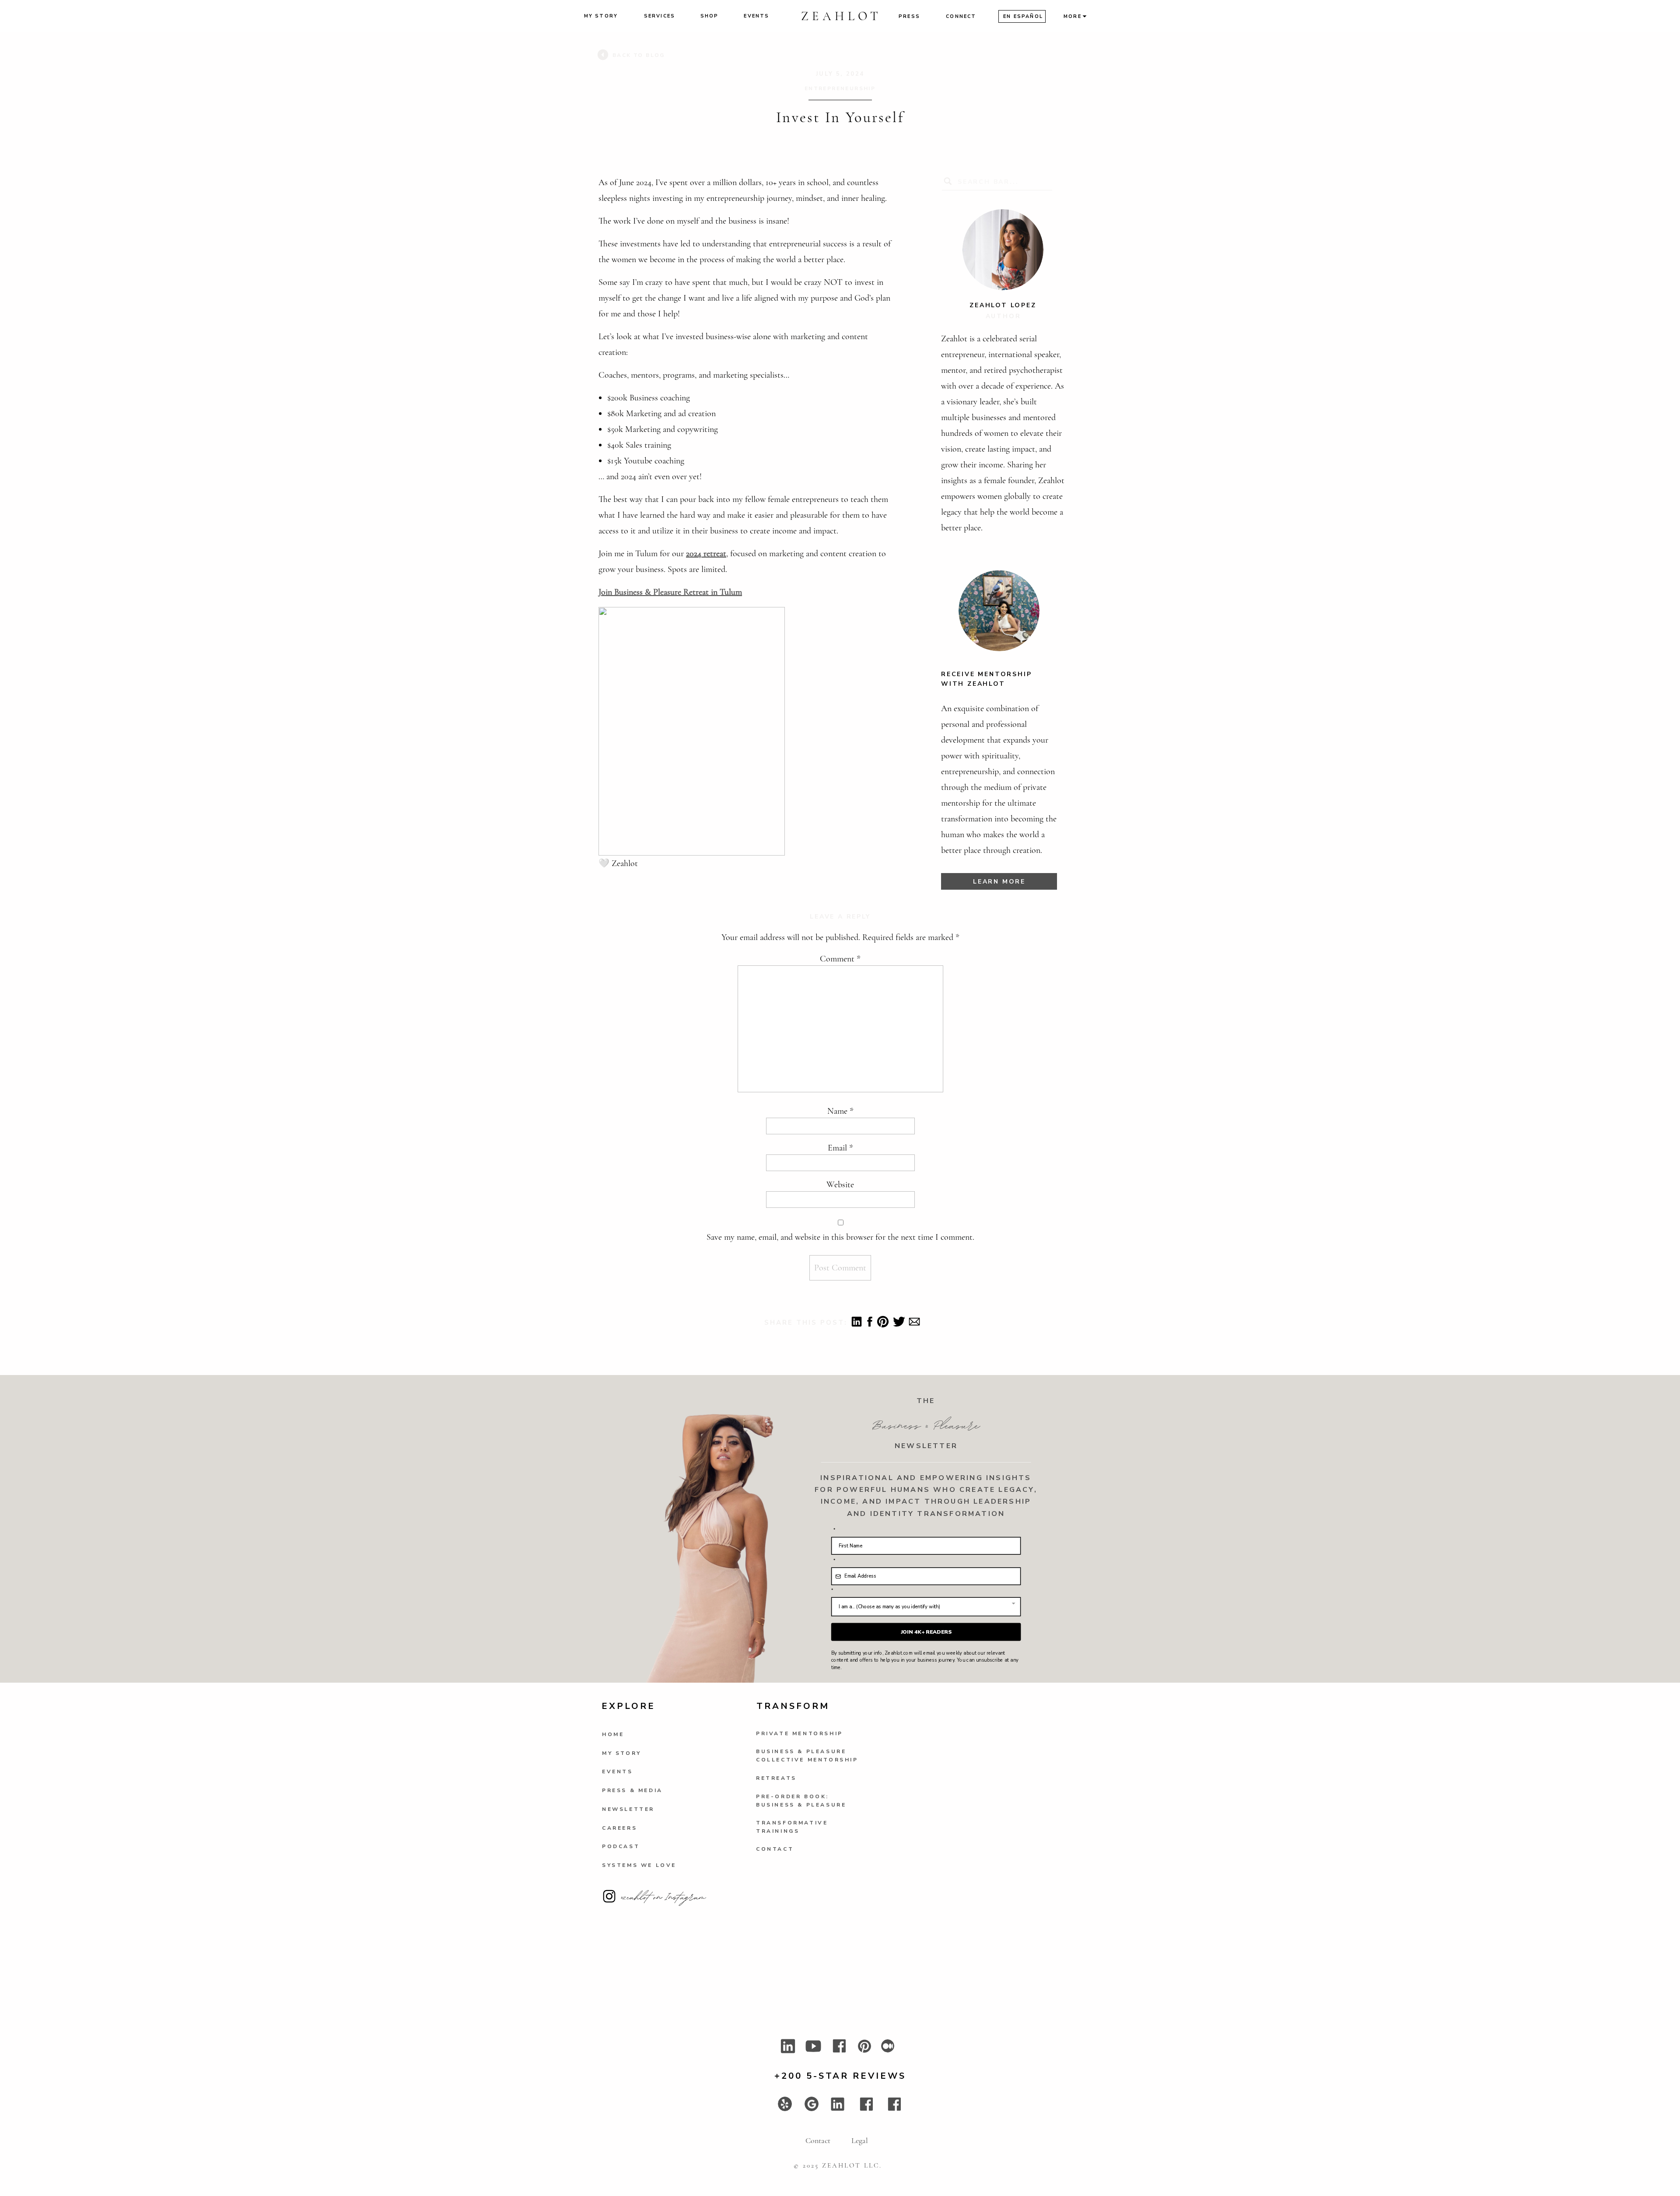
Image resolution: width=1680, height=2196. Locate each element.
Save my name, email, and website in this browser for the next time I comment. (840, 1237)
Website (840, 1185)
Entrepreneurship (840, 88)
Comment (840, 959)
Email (840, 1148)
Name (840, 1111)
